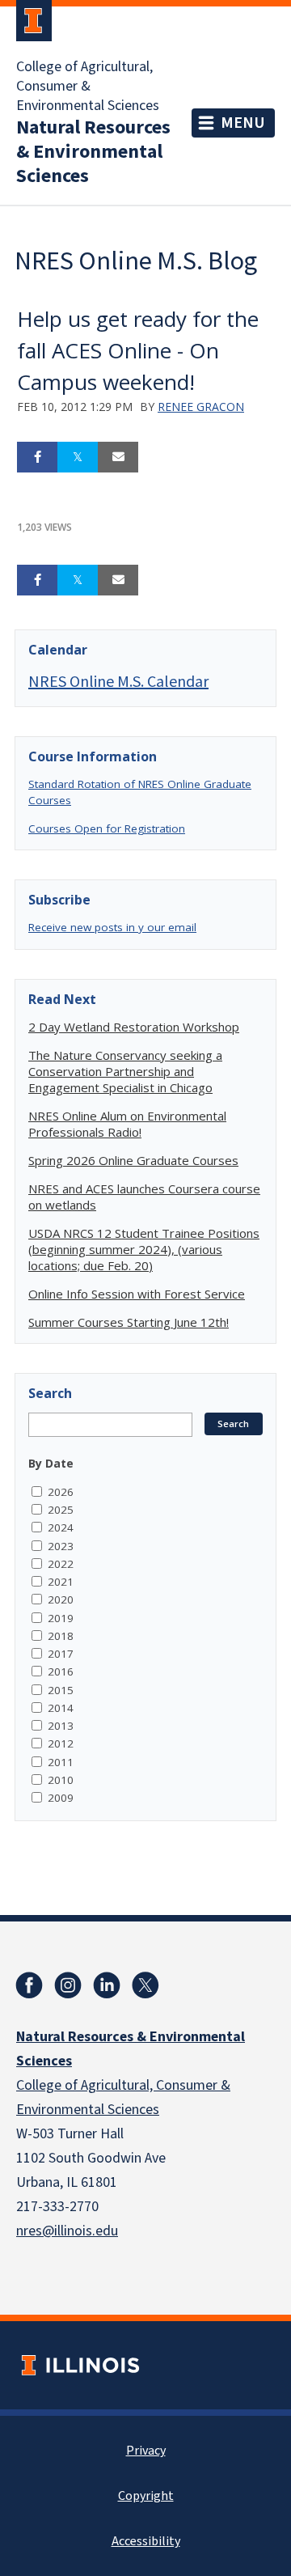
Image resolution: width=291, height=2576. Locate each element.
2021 (61, 1582)
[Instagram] (68, 1985)
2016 (61, 1671)
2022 (61, 1564)
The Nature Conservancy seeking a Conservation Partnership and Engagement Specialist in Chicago (125, 1071)
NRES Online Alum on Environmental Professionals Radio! (127, 1124)
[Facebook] (29, 1985)
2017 (61, 1654)
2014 (61, 1708)
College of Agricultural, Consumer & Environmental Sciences (88, 87)
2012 (61, 1743)
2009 (61, 1798)
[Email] (118, 457)
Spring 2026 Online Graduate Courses (133, 1160)
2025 (61, 1510)
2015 (61, 1690)
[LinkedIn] (107, 1985)
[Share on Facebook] (37, 457)
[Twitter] (145, 1985)
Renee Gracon (201, 407)
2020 (61, 1599)
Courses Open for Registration (107, 828)
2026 (61, 1492)
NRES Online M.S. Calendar (118, 681)
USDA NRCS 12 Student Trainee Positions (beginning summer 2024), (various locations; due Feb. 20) (144, 1249)
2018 (61, 1636)
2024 (61, 1527)
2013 (61, 1726)
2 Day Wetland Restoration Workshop (134, 1027)
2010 (61, 1780)
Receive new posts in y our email (112, 927)
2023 (61, 1546)
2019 (61, 1618)
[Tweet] (78, 457)
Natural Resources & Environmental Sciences (93, 152)
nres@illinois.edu (67, 2231)
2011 (61, 1762)
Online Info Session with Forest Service (137, 1294)
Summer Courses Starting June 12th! (129, 1322)
